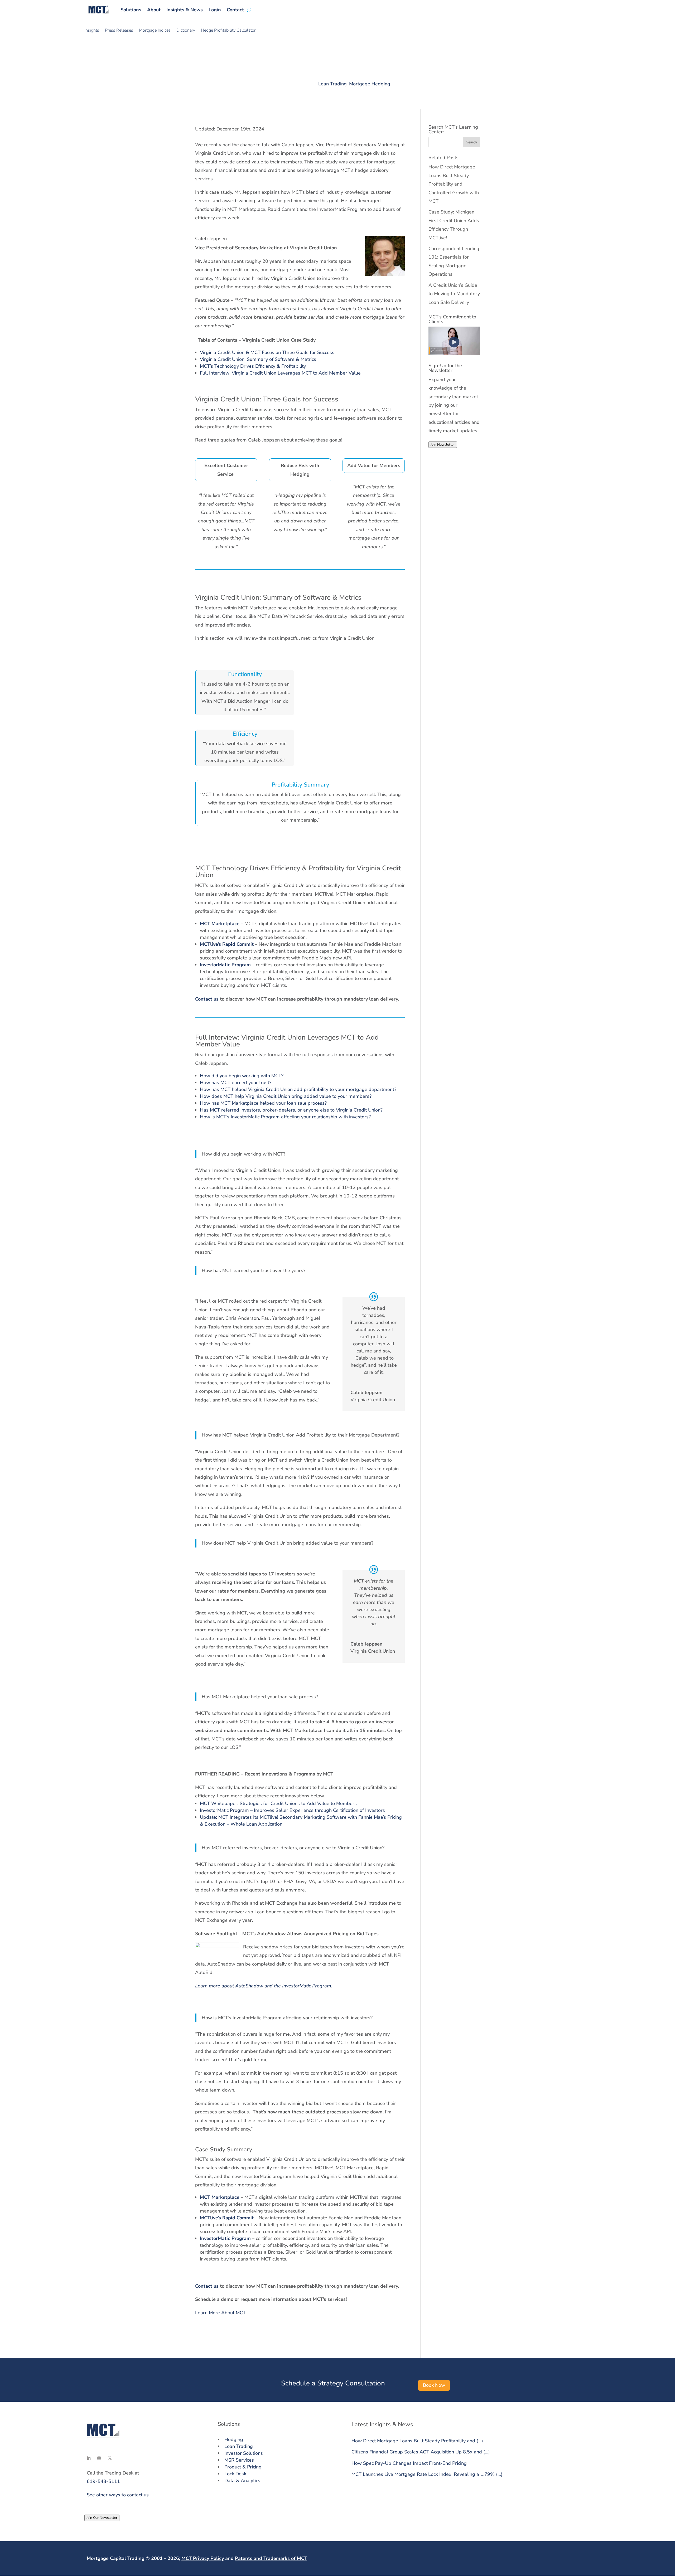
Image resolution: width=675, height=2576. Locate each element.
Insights (92, 31)
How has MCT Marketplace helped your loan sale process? (263, 1103)
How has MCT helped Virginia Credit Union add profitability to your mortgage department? (298, 1089)
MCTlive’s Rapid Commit (227, 944)
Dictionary (186, 31)
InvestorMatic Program (225, 965)
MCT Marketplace (220, 924)
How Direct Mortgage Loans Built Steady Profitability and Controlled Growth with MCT (454, 184)
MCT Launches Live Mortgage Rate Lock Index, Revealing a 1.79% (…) (427, 2474)
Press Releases (119, 31)
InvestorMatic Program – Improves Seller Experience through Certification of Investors (292, 1810)
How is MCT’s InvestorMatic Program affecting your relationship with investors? (285, 1117)
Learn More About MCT (220, 2313)
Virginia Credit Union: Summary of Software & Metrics (258, 359)
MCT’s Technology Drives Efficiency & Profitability (253, 366)
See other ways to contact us (118, 2495)
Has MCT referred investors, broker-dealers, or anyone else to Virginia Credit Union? (291, 1110)
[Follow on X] (110, 2458)
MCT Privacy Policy (203, 2558)
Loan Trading (332, 84)
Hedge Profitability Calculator (228, 31)
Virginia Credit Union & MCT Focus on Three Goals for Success (267, 352)
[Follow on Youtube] (99, 2458)
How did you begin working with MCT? (242, 1076)
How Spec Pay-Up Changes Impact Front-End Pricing (409, 2463)
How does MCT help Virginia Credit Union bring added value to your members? (286, 1096)
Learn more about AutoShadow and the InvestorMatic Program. (264, 1986)
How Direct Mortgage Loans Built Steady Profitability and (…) (417, 2441)
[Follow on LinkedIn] (89, 2458)
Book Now (434, 2385)
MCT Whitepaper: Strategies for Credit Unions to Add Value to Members (278, 1803)
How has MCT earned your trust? (236, 1083)
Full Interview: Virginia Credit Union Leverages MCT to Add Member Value (280, 373)
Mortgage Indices (155, 31)
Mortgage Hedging (370, 84)
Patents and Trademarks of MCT (271, 2558)
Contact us (207, 999)
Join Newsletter (443, 445)
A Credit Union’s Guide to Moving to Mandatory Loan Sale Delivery (454, 294)
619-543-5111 (103, 2481)
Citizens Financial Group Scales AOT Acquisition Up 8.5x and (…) (421, 2452)
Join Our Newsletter (102, 2518)
